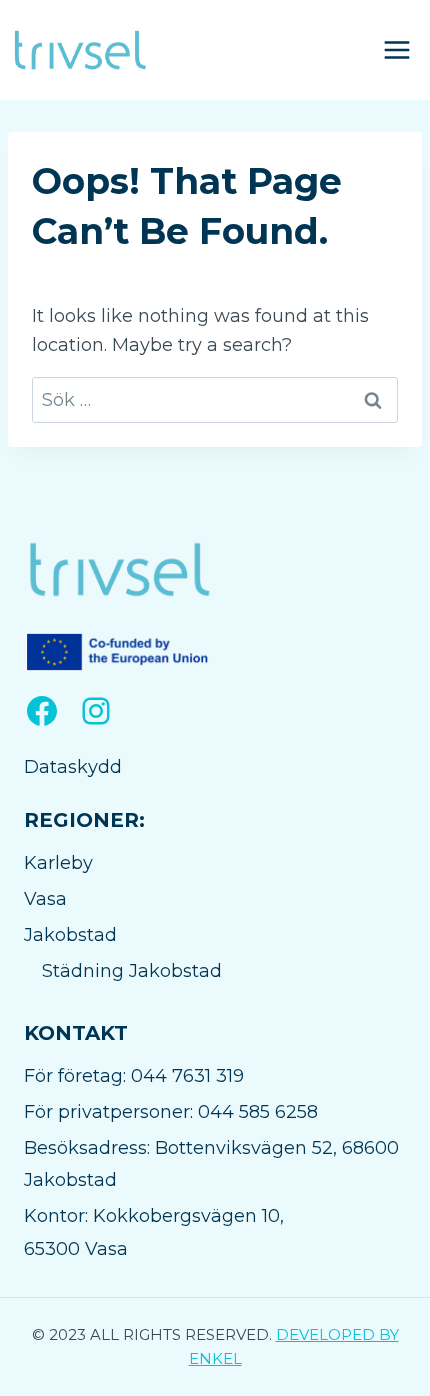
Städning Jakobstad (132, 971)
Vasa (45, 899)
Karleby (58, 863)
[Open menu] (396, 49)
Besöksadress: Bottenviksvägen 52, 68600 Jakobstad (211, 1164)
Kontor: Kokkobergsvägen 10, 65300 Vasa (154, 1232)
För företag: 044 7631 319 (134, 1076)
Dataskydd (73, 767)
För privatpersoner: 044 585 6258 (171, 1112)
